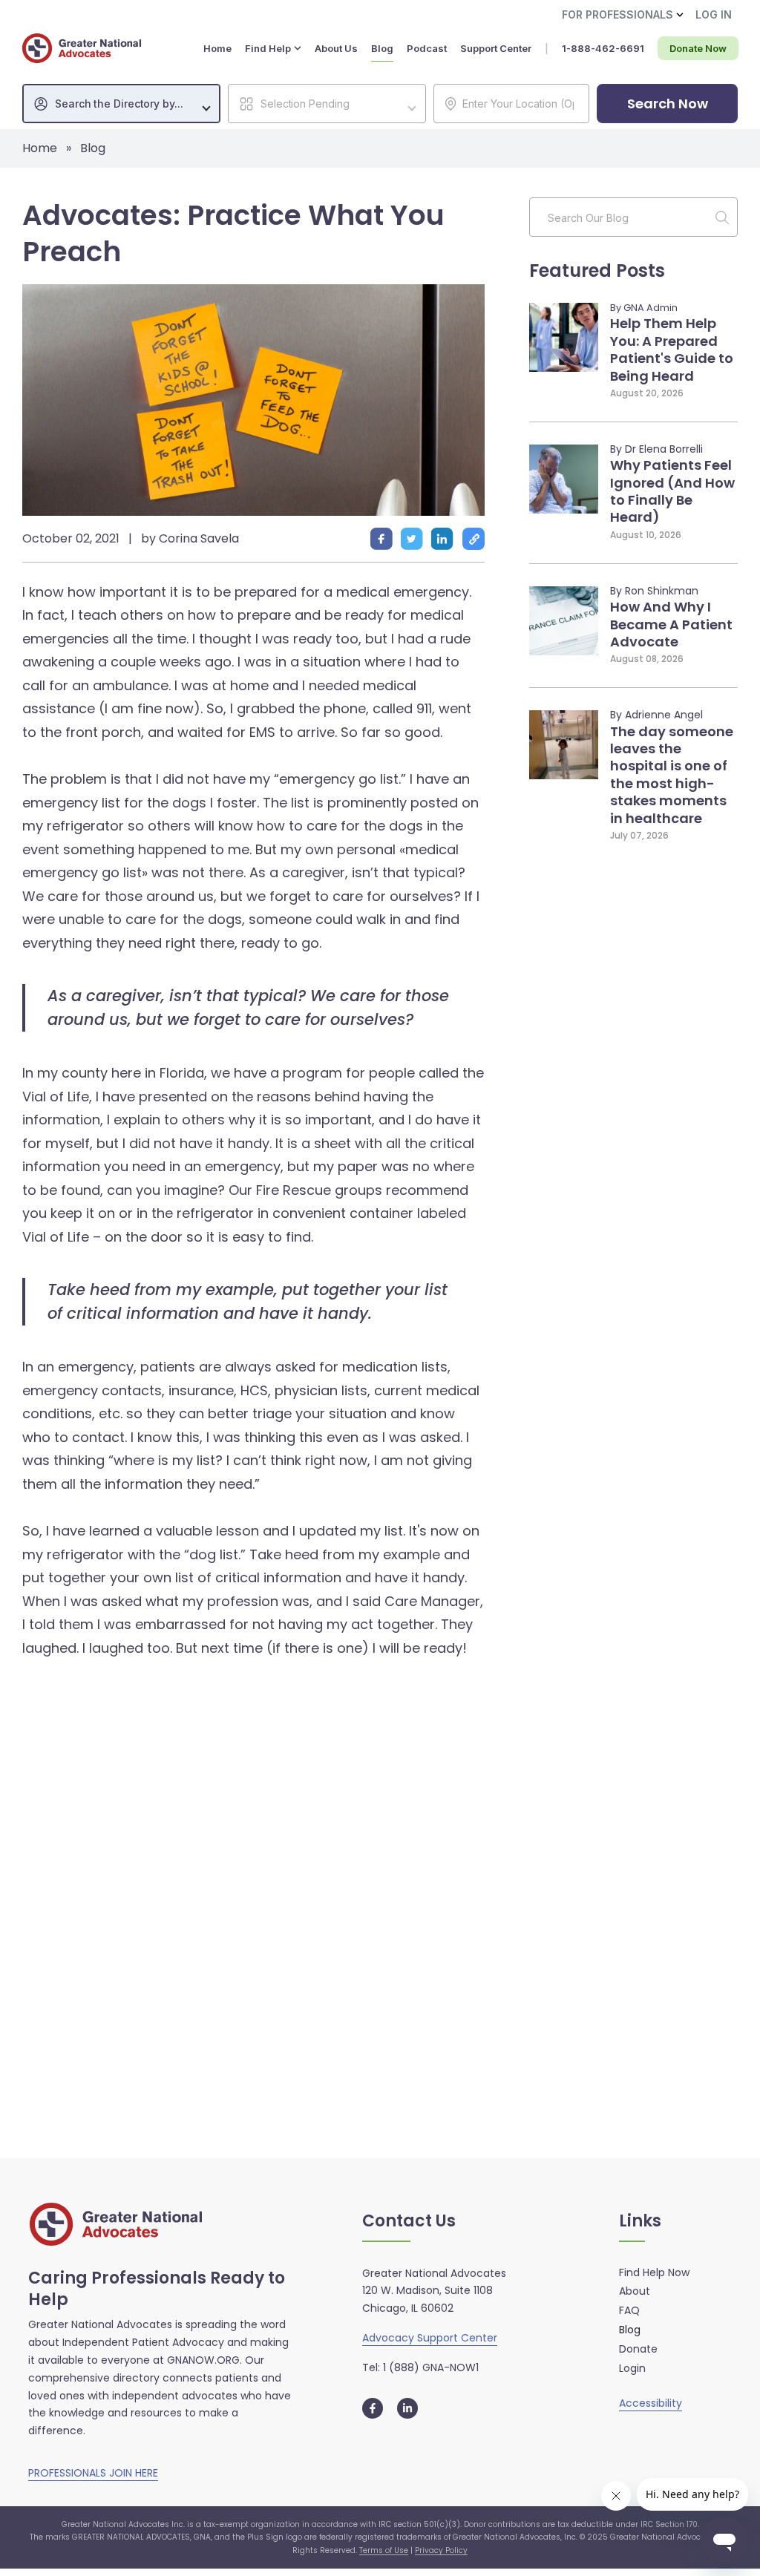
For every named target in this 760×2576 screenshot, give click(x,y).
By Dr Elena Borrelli (656, 449)
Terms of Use (384, 2550)
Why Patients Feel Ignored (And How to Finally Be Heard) (672, 491)
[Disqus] (253, 1881)
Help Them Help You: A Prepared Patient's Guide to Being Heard (672, 349)
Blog (93, 148)
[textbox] (129, 104)
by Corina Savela (190, 538)
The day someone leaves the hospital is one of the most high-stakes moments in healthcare (672, 775)
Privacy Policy (441, 2550)
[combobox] (121, 104)
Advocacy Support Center (430, 2338)
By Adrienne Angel (656, 715)
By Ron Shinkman (654, 591)
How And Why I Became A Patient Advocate (671, 624)
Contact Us (409, 2222)
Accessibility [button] (651, 2403)
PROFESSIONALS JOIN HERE (93, 2473)
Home (40, 148)
